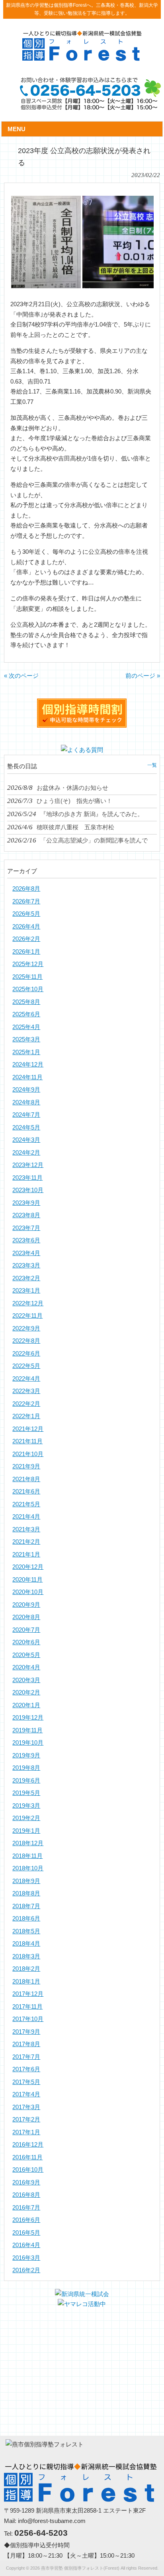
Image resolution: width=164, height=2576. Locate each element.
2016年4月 (26, 2245)
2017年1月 (26, 2132)
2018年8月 (26, 1893)
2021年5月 (26, 1504)
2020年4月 (26, 1667)
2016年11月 (27, 2157)
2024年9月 (26, 1089)
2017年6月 (26, 2069)
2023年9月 (26, 1203)
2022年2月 (26, 1404)
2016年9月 (26, 2182)
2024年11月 (27, 1077)
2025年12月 (28, 964)
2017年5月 (26, 2082)
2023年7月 (26, 1228)
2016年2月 (26, 2270)
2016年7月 (26, 2207)
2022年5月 (26, 1366)
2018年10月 (28, 1868)
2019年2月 (26, 1818)
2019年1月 (26, 1831)
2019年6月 (26, 1780)
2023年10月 (28, 1190)
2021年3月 (26, 1529)
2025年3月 (26, 1039)
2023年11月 (27, 1178)
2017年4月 (26, 2094)
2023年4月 (26, 1253)
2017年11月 (27, 2006)
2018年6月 (26, 1918)
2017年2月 (26, 2119)
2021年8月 (26, 1479)
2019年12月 (28, 1717)
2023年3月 (26, 1265)
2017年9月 (26, 2032)
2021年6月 (26, 1491)
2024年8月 (26, 1102)
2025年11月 (27, 977)
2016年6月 (26, 2220)
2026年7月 (26, 901)
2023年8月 (26, 1215)
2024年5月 (26, 1127)
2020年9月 (26, 1605)
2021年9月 (26, 1466)
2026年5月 (26, 914)
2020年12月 (28, 1567)
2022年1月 (26, 1416)
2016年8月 (26, 2195)
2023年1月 (26, 1290)
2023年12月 (28, 1165)
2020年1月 (26, 1705)
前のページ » (143, 676)
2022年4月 (26, 1379)
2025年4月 (26, 1027)
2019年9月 (26, 1755)
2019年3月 (26, 1806)
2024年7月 (26, 1115)
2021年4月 (26, 1516)
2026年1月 (26, 951)
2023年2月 (26, 1278)
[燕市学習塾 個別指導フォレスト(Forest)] (82, 58)
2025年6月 (26, 1014)
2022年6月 (26, 1353)
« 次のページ (21, 676)
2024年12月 (28, 1064)
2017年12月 (28, 1994)
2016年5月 (26, 2233)
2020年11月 (27, 1579)
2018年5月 (26, 1931)
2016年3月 (26, 2258)
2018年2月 (26, 1969)
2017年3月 (26, 2107)
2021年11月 (27, 1441)
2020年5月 (26, 1655)
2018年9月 (26, 1881)
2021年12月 (28, 1429)
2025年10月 (28, 989)
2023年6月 (26, 1240)
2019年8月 (26, 1768)
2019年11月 (27, 1730)
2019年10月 (28, 1743)
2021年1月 (26, 1554)
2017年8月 (26, 2044)
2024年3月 (26, 1140)
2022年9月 (26, 1328)
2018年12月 (28, 1843)
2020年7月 (26, 1630)
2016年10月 (28, 2170)
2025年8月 (26, 1002)
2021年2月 (26, 1542)
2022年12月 (28, 1303)
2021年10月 (28, 1454)
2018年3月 (26, 1956)
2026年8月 (26, 889)
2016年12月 (28, 2144)
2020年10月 (28, 1592)
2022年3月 (26, 1391)
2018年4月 (26, 1943)
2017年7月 (26, 2057)
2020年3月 (26, 1680)
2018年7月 (26, 1906)
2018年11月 (27, 1856)
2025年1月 (26, 1052)
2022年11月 (27, 1316)
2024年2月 (26, 1152)
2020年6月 (26, 1642)
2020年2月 (26, 1692)
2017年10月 (28, 2019)
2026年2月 (26, 939)
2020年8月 (26, 1617)
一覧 (152, 765)
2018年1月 (26, 1981)
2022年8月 (26, 1341)
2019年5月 (26, 1793)
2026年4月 (26, 926)
